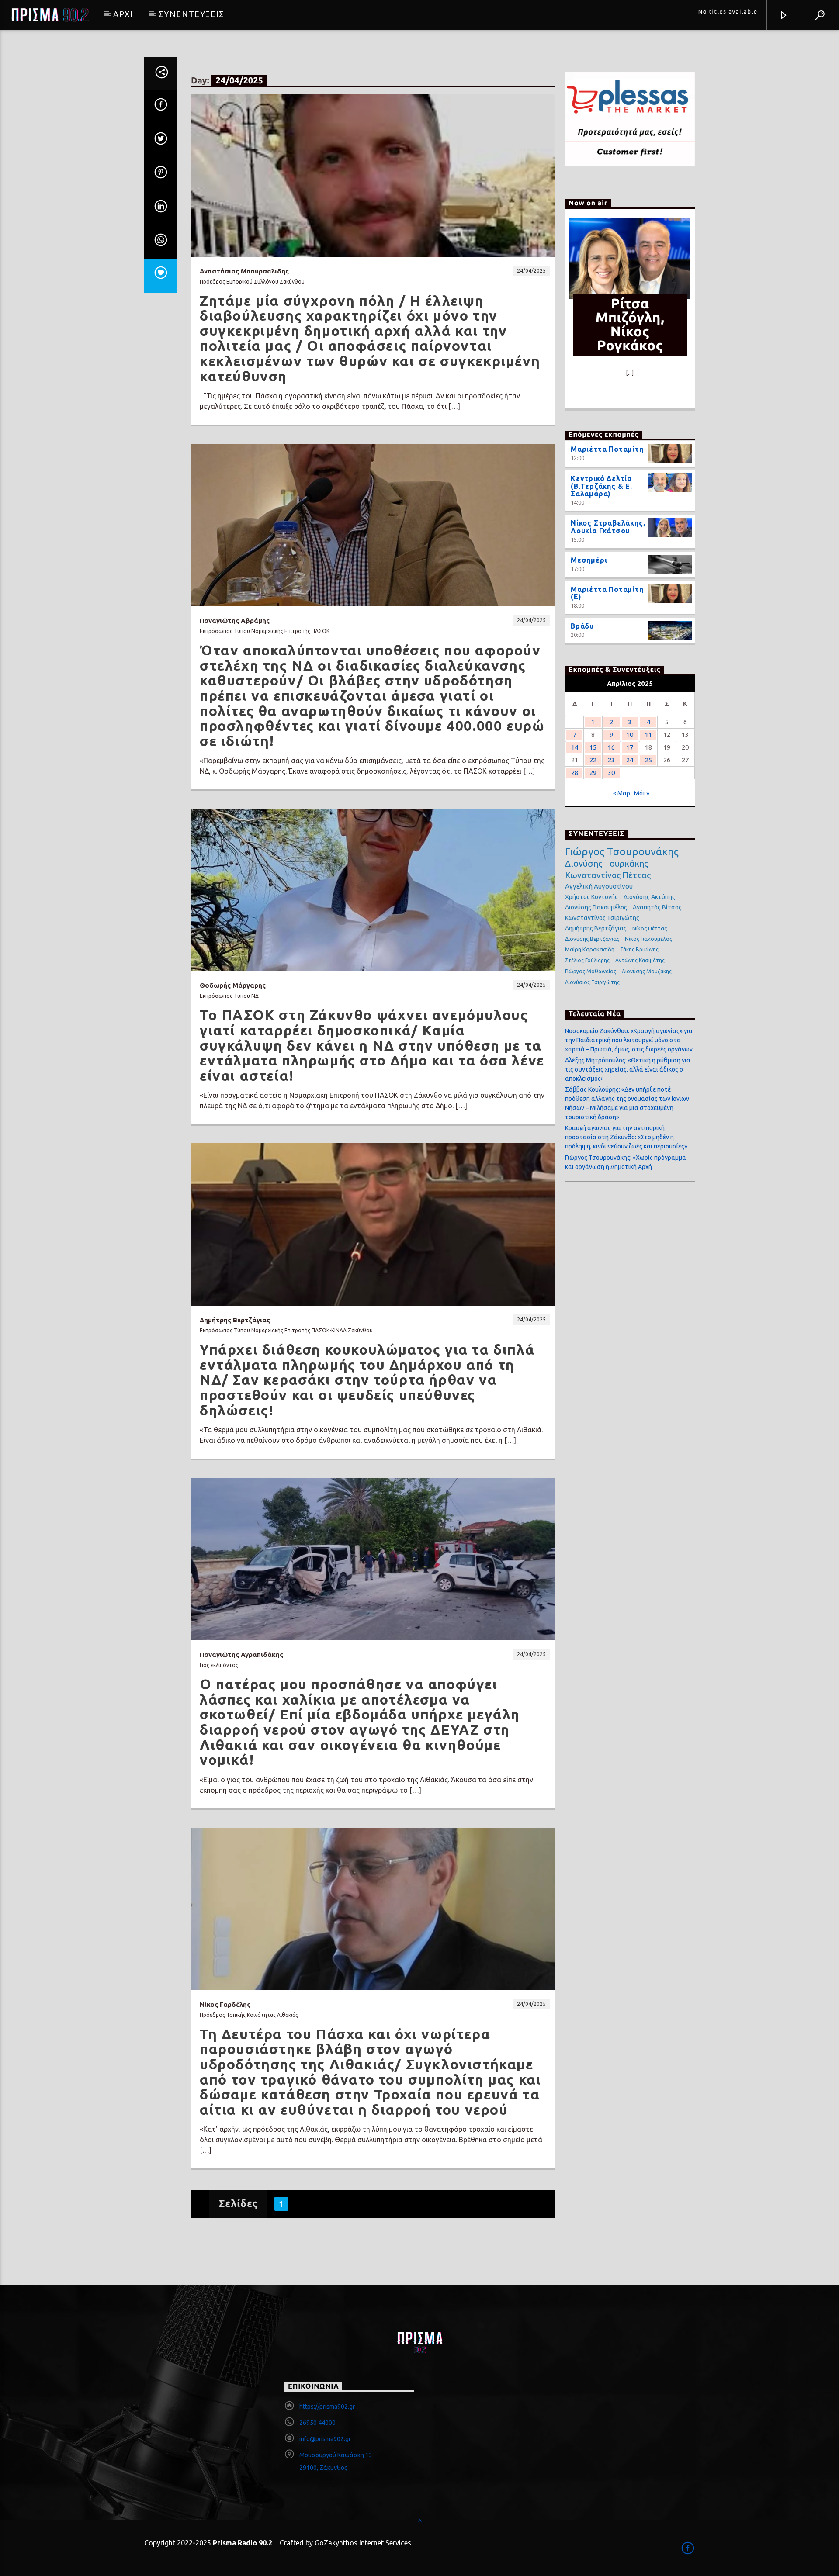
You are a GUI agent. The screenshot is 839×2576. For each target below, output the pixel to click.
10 (630, 735)
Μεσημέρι (589, 560)
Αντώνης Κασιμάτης (640, 960)
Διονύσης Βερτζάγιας (592, 939)
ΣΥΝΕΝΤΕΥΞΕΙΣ (192, 14)
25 (648, 760)
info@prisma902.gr (325, 2439)
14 (575, 747)
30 (611, 773)
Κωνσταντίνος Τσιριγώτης (602, 918)
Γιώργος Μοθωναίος (591, 971)
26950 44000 (317, 2423)
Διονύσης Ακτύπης (649, 897)
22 (593, 760)
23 (611, 760)
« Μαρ (622, 793)
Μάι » (642, 793)
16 (611, 747)
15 (593, 747)
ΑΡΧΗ (125, 14)
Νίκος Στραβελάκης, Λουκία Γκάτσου (608, 527)
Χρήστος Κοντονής (591, 897)
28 (575, 773)
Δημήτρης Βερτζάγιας (596, 928)
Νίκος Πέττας (650, 928)
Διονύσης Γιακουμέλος (596, 907)
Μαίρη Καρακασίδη (590, 949)
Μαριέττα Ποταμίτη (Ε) (607, 593)
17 (630, 747)
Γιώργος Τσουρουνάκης (622, 852)
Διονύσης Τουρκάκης (607, 863)
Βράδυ (582, 626)
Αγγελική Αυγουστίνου (599, 886)
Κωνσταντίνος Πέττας (608, 875)
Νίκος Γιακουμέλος (648, 939)
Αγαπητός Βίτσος (657, 907)
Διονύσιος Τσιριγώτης (592, 982)
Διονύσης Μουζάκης (647, 971)
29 (593, 773)
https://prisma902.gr (327, 2407)
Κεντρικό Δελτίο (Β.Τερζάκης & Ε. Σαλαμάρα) (602, 486)
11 (648, 735)
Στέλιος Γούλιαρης (587, 960)
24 (630, 760)
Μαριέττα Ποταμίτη (607, 449)
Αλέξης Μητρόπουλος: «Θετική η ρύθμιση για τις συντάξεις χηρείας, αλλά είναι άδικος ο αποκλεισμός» (628, 1069)
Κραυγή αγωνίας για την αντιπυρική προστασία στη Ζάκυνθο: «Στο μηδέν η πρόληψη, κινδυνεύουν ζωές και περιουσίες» (626, 1137)
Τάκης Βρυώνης (639, 949)
